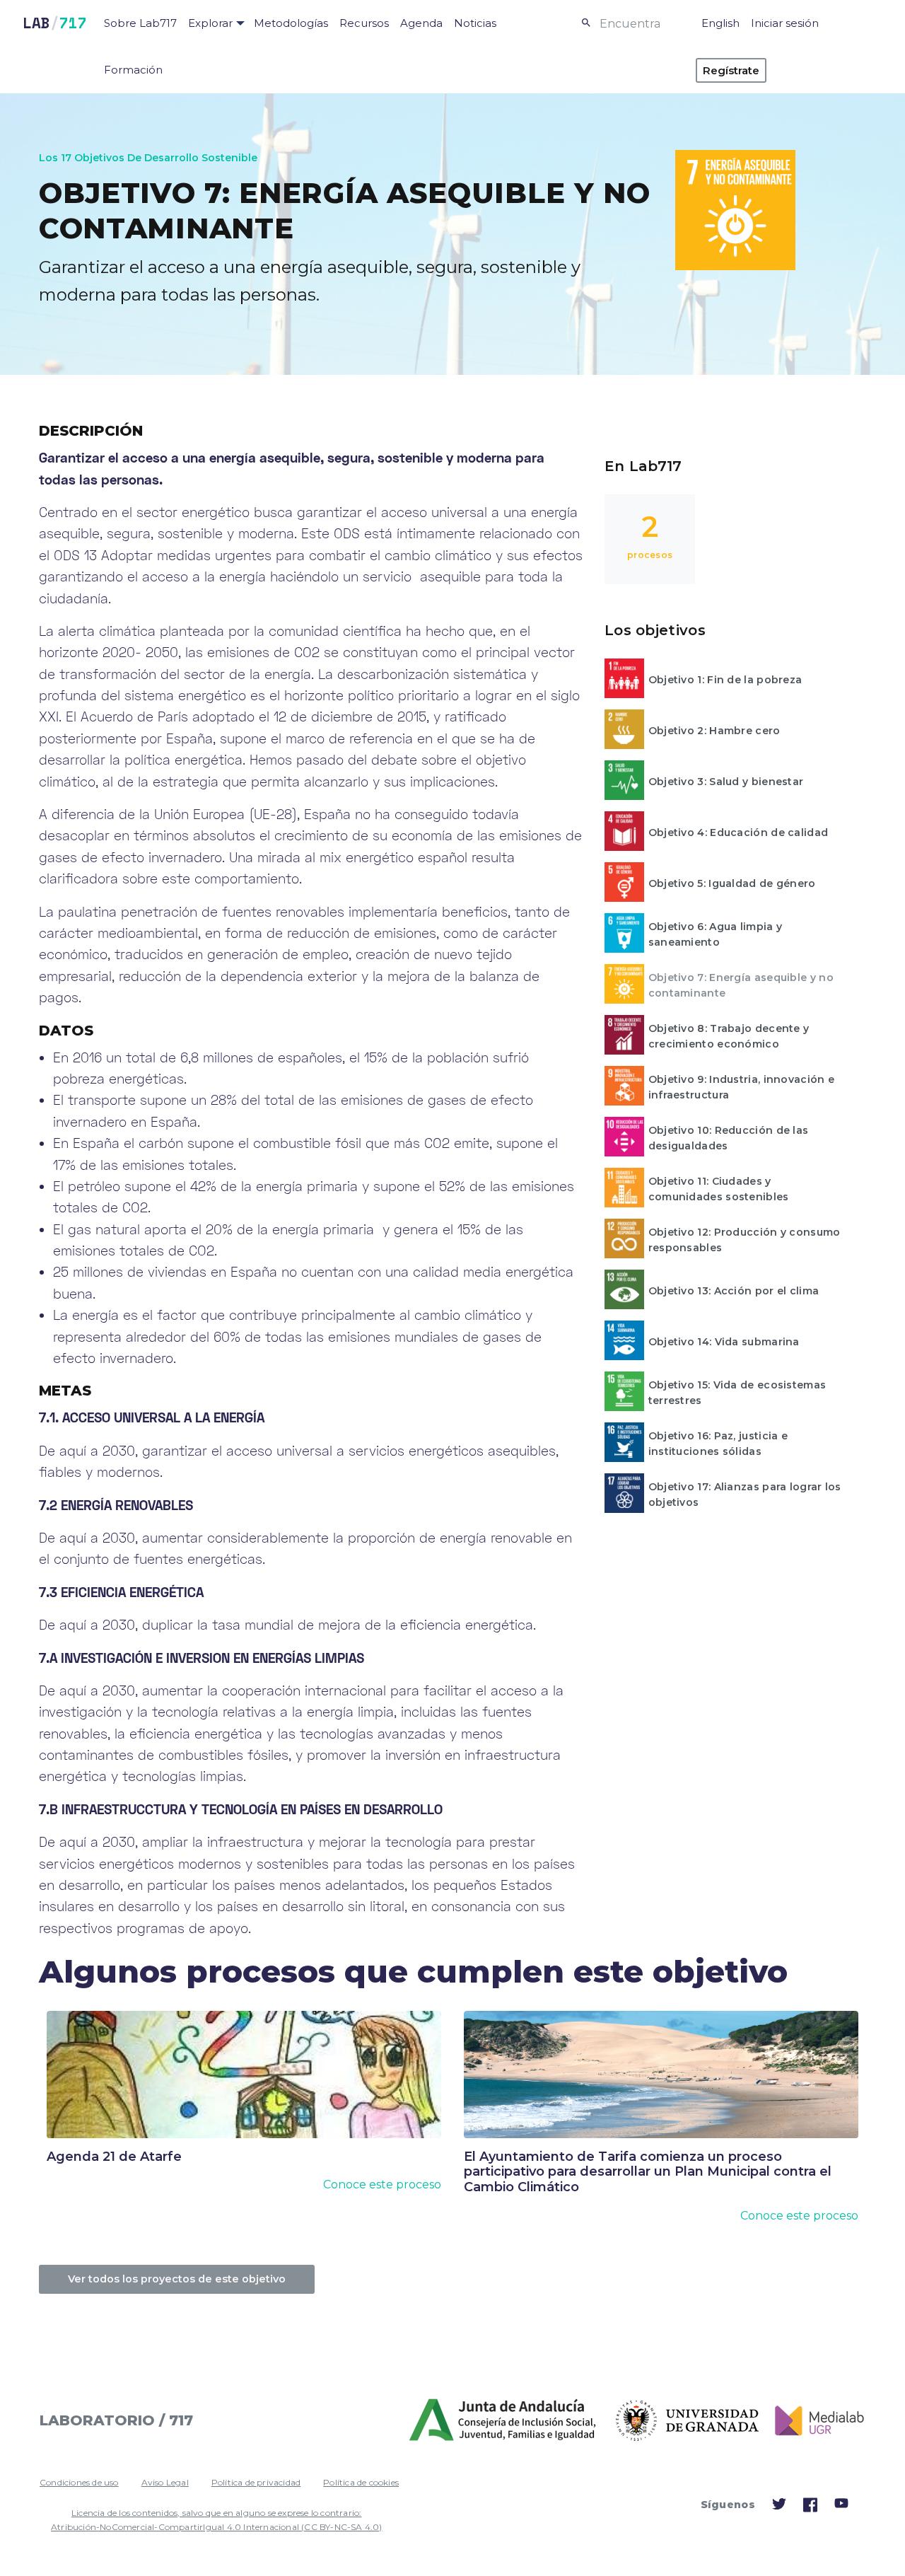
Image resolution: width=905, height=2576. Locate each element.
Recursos (364, 23)
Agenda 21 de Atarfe (114, 2157)
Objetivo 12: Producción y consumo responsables (745, 1240)
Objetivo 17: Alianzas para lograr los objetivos (745, 1495)
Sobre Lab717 (140, 23)
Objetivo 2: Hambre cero (714, 731)
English (720, 23)
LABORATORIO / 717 (116, 2420)
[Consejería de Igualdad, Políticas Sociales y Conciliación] (504, 2420)
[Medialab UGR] (814, 2421)
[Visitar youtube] (841, 2506)
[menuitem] (140, 23)
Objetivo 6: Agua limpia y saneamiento (716, 934)
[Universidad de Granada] (688, 2421)
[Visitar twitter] (779, 2507)
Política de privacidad (256, 2482)
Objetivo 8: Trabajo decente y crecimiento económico (729, 1036)
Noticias (475, 23)
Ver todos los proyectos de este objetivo (177, 2279)
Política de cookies (361, 2482)
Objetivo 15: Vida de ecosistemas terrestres (737, 1393)
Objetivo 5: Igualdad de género (732, 883)
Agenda (421, 23)
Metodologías (291, 23)
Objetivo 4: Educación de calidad (738, 832)
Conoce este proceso (382, 2185)
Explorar (210, 23)
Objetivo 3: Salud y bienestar (726, 782)
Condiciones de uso (79, 2482)
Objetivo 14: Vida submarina (724, 1342)
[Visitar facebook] (810, 2509)
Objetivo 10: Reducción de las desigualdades (729, 1138)
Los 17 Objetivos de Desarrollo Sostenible (148, 158)
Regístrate (731, 70)
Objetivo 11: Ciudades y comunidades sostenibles (719, 1189)
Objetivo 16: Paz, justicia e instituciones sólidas (718, 1444)
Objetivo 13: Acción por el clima (734, 1291)
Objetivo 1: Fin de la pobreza (725, 680)
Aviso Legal (165, 2482)
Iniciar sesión (785, 23)
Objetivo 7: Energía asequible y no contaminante (741, 985)
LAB (55, 23)
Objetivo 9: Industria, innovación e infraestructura (742, 1087)
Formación (133, 70)
